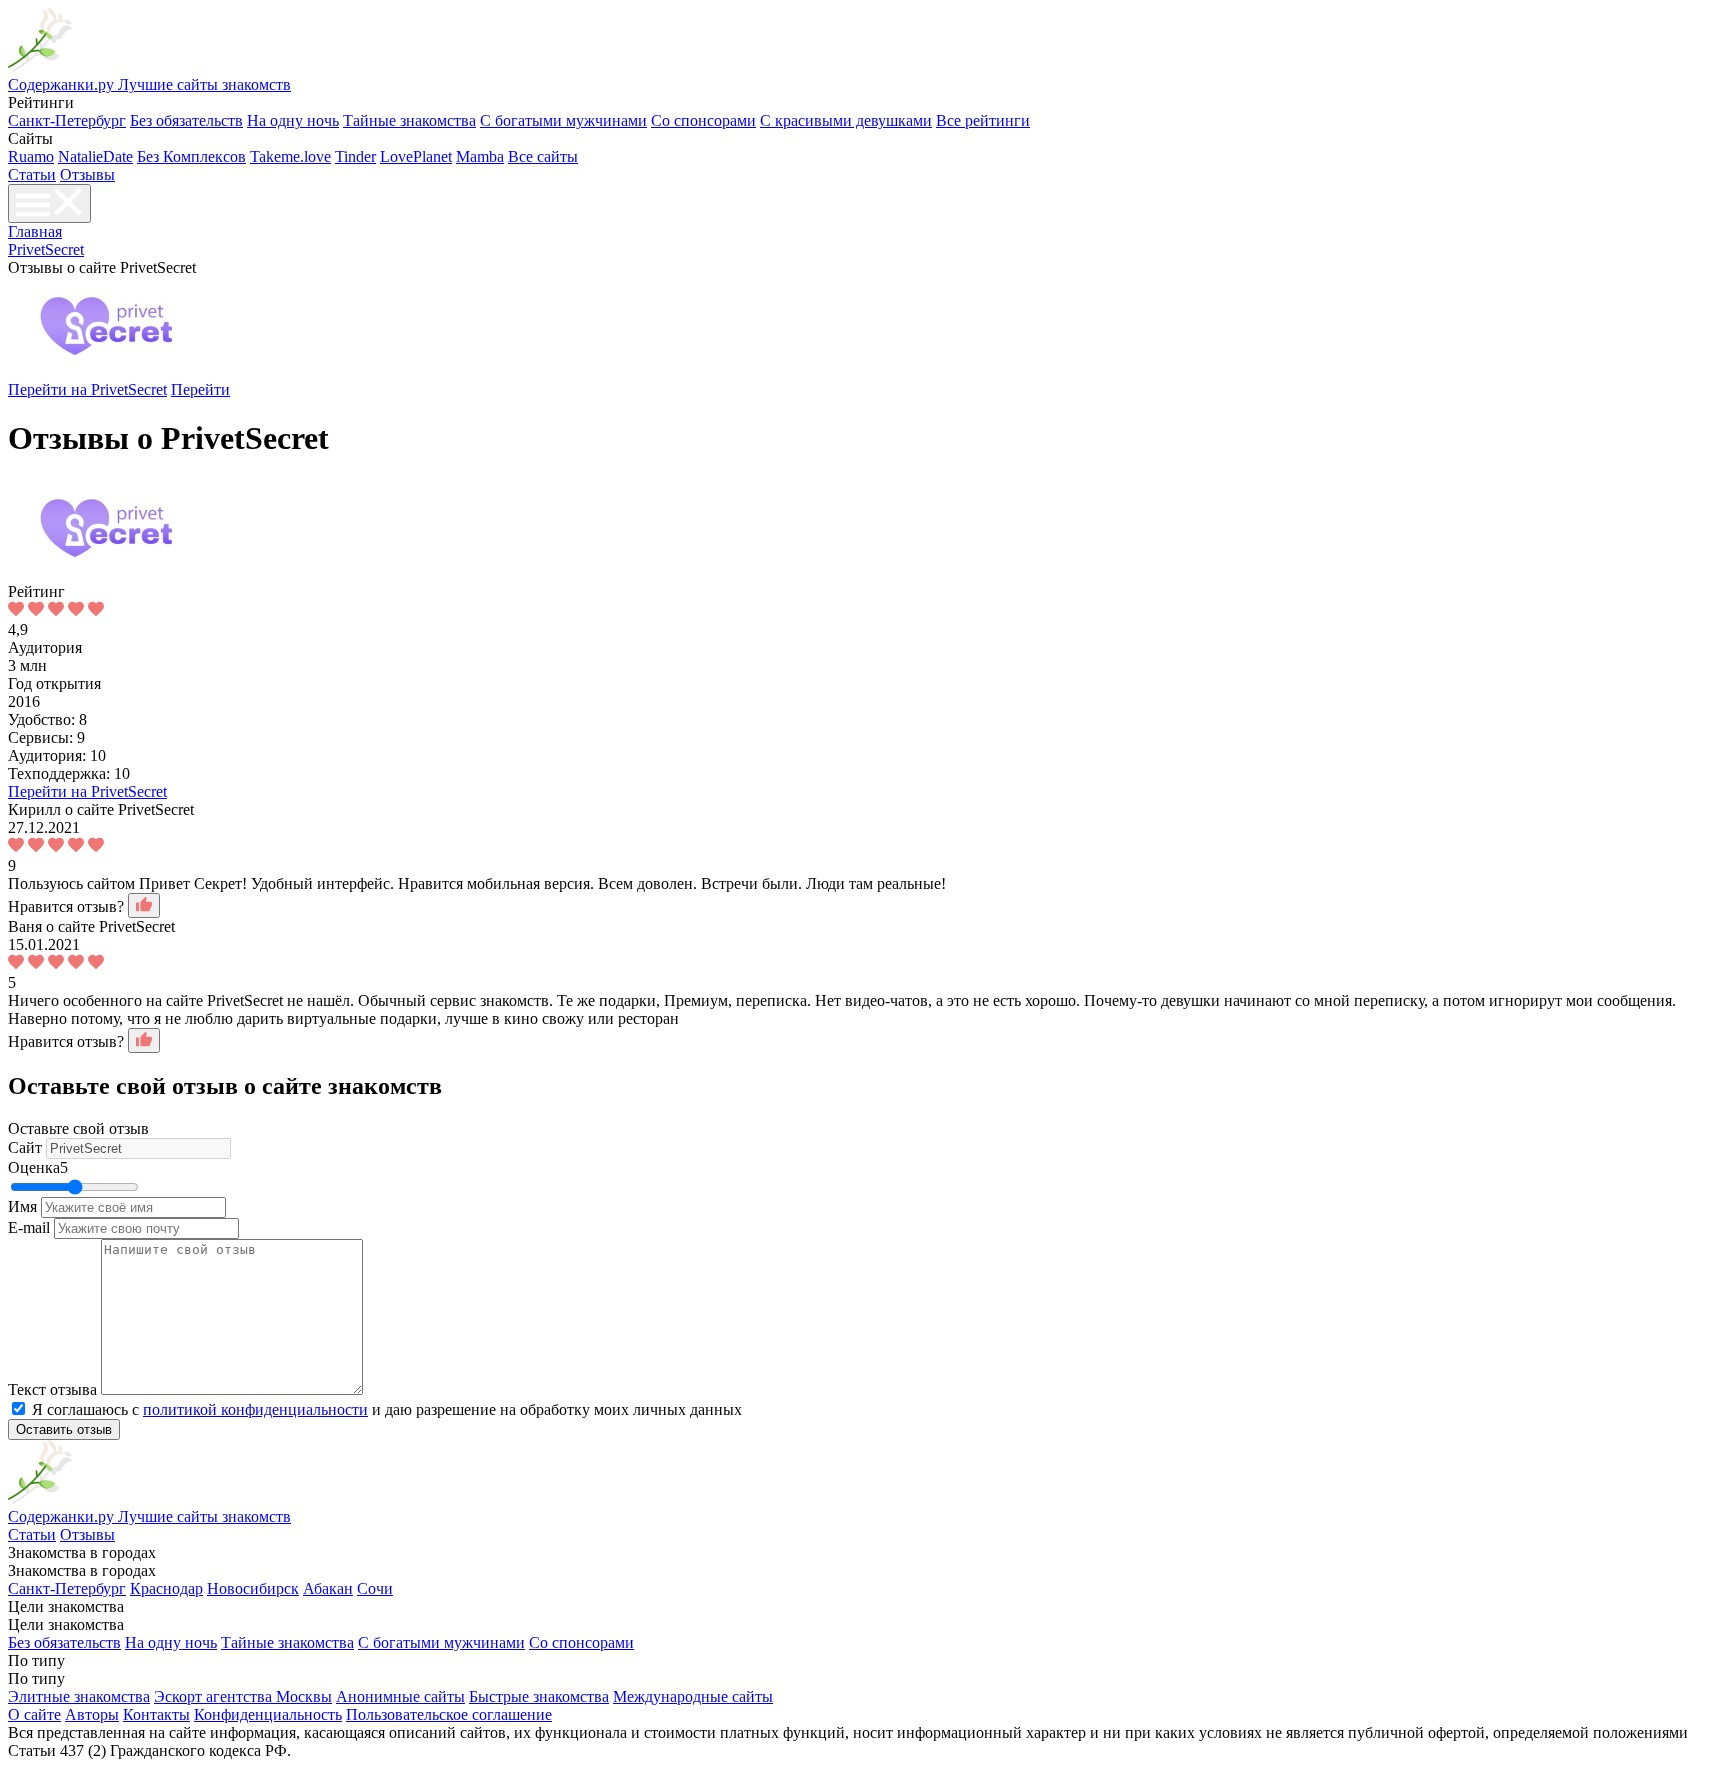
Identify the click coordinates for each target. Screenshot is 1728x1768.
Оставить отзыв (64, 1429)
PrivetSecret (46, 249)
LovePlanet (416, 156)
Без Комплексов (191, 156)
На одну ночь (293, 120)
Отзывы (87, 174)
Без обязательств (186, 120)
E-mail (29, 1227)
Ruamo (31, 156)
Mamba (480, 156)
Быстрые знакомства (539, 1696)
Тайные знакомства (409, 120)
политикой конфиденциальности (255, 1409)
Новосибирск (253, 1588)
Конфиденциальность (268, 1714)
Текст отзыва (52, 1389)
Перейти (200, 389)
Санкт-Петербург (67, 120)
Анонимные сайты (400, 1696)
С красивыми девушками (846, 120)
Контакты (156, 1714)
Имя (22, 1206)
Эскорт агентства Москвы (243, 1696)
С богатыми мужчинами (563, 120)
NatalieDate (95, 156)
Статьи (32, 174)
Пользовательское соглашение (449, 1714)
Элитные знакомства (79, 1696)
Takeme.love (290, 156)
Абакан (328, 1588)
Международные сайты (693, 1696)
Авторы (92, 1714)
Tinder (355, 156)
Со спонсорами (703, 120)
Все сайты (543, 156)
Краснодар (166, 1588)
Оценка (38, 1167)
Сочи (375, 1588)
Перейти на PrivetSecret (87, 389)
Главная (35, 231)
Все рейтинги (983, 120)
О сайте (34, 1714)
